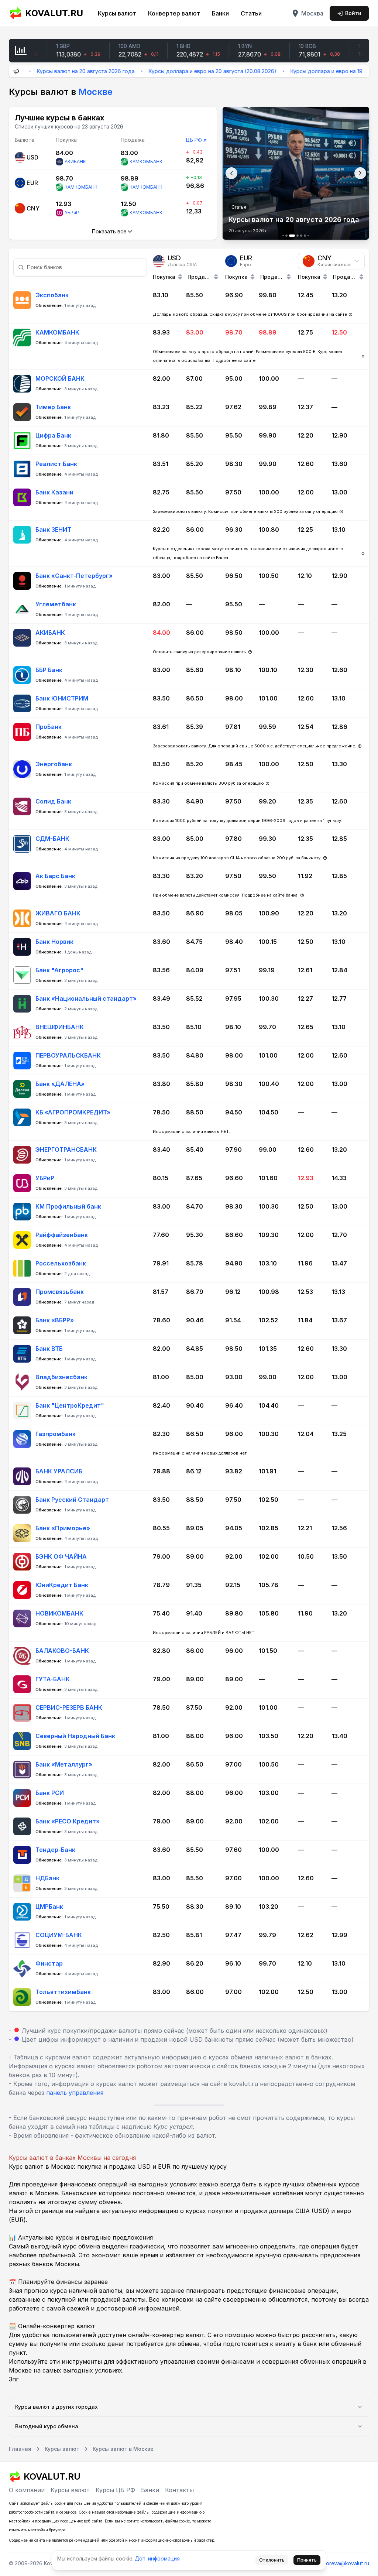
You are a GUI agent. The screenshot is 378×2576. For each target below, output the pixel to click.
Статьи (251, 13)
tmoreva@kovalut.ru (344, 2563)
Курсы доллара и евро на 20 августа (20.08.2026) (168, 71)
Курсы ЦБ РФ (115, 2490)
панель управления (75, 2093)
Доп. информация (157, 2558)
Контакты (179, 2490)
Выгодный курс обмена (47, 2426)
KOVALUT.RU (54, 13)
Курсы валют (117, 13)
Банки (220, 13)
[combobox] (331, 261)
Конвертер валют (174, 13)
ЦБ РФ (194, 140)
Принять (307, 2560)
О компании (27, 2490)
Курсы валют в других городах (56, 2407)
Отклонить (272, 2560)
